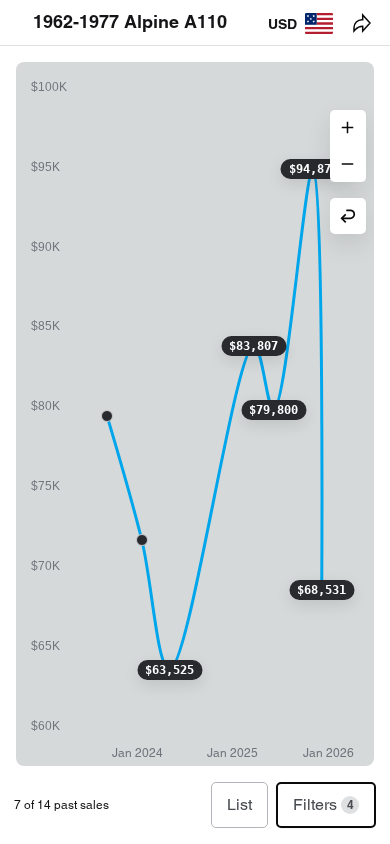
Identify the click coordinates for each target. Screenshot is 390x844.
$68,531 (321, 590)
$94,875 (313, 169)
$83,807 (253, 346)
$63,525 (169, 670)
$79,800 (273, 410)
